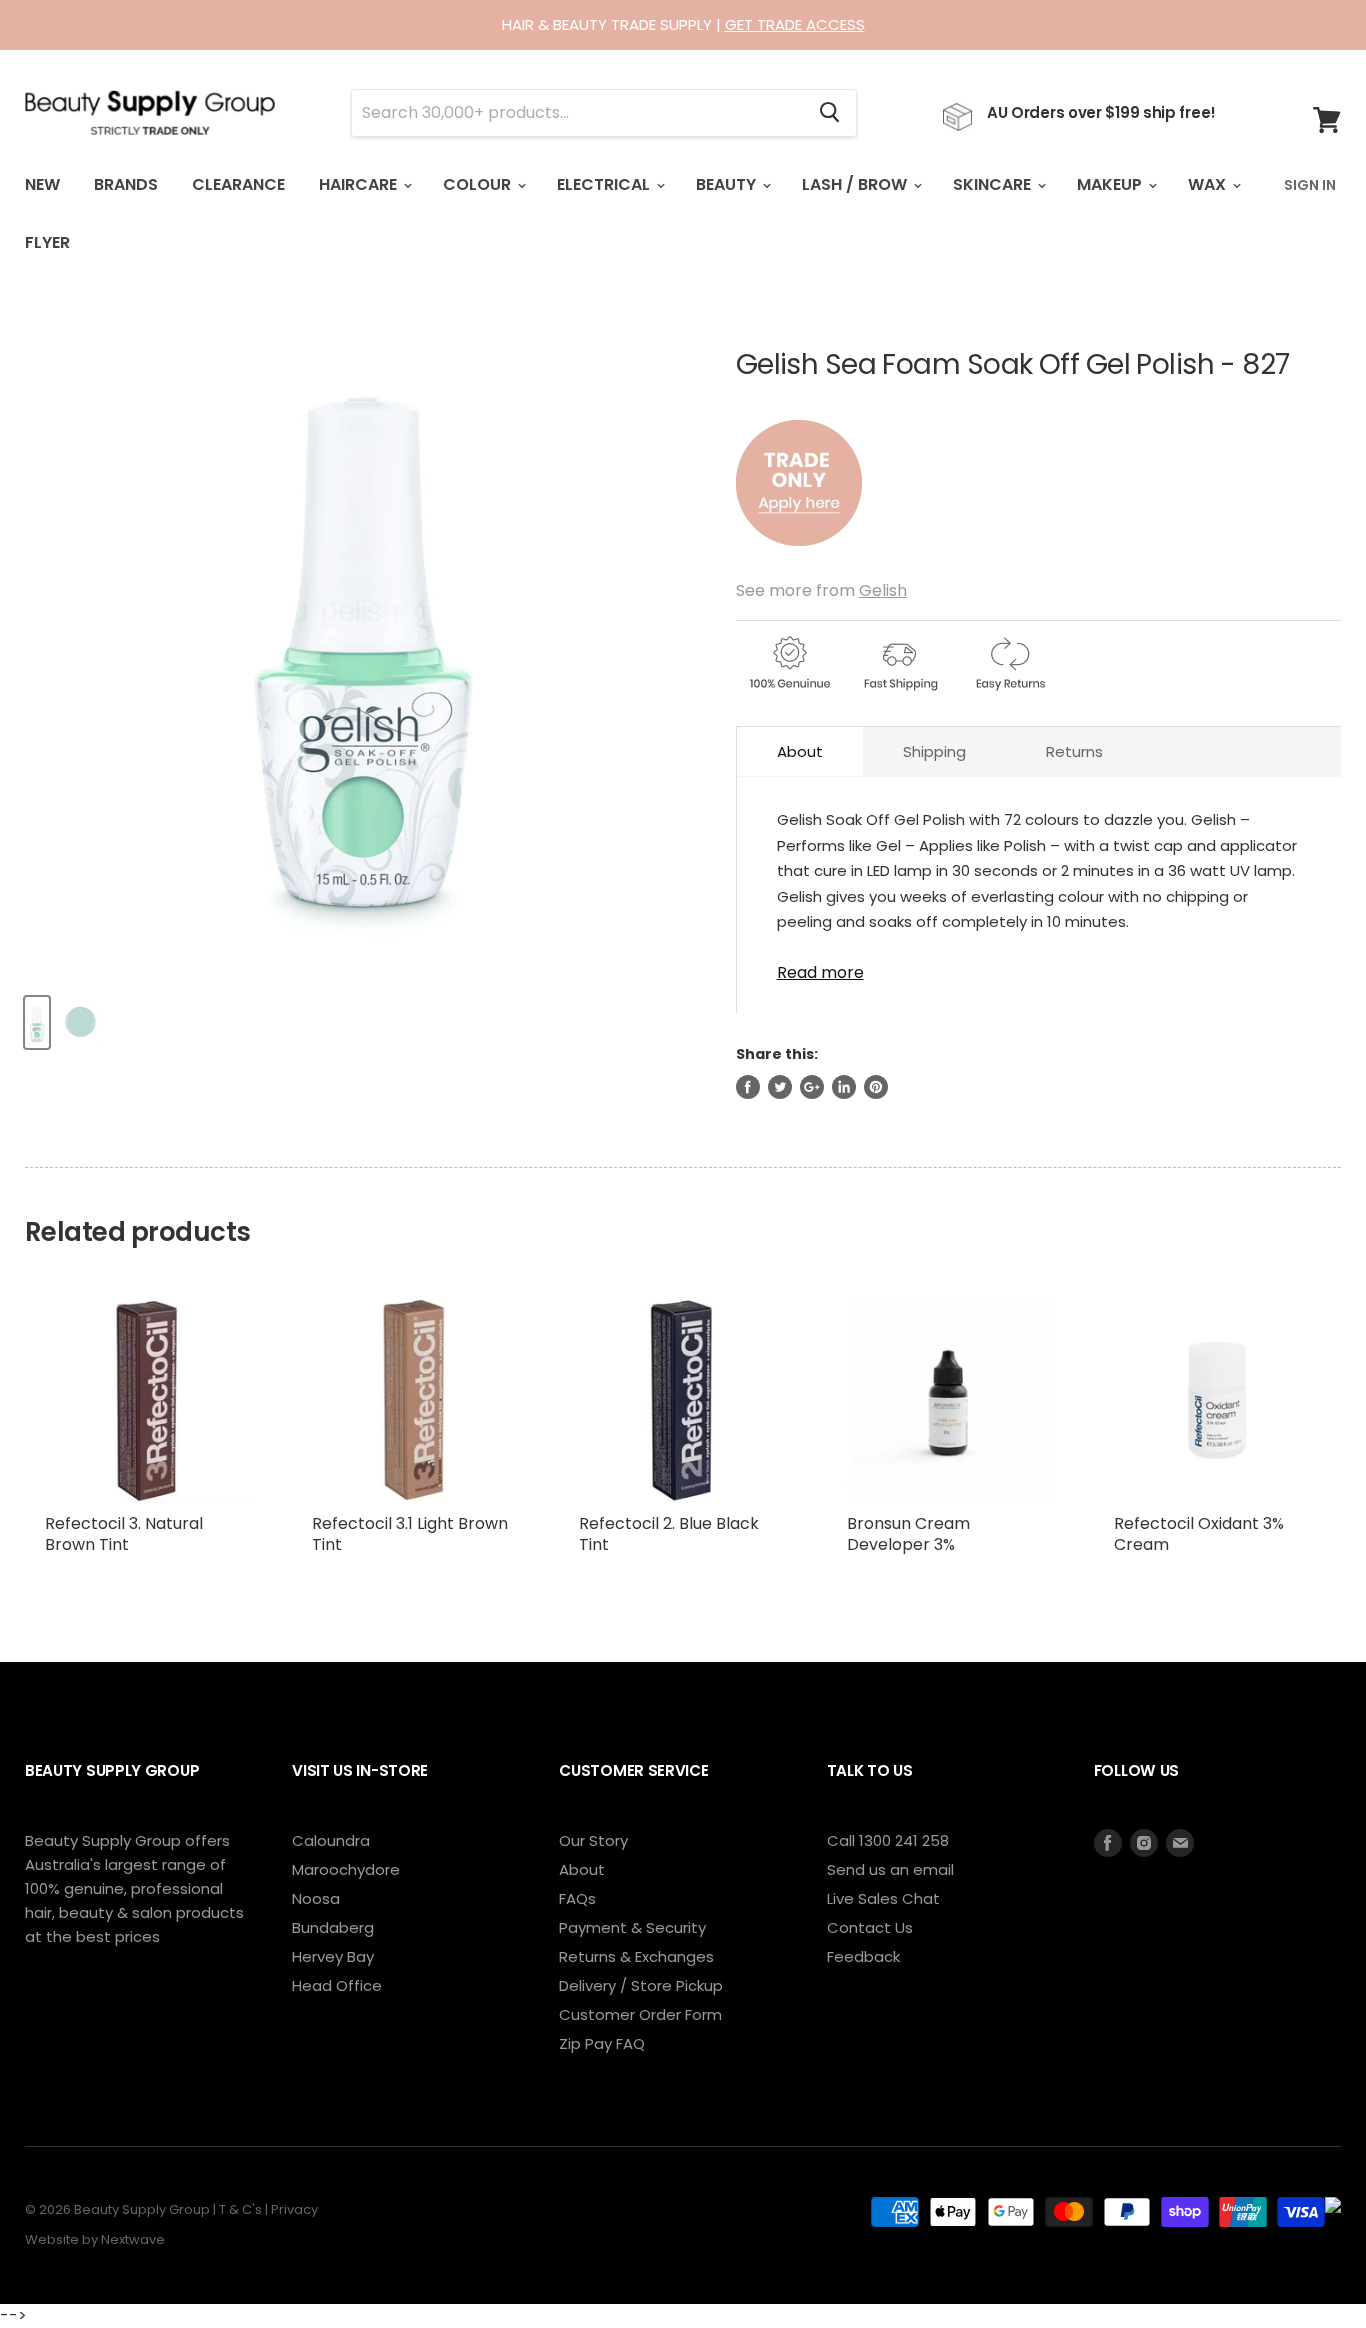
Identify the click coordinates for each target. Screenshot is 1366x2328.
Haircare (360, 184)
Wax (1209, 184)
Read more (820, 971)
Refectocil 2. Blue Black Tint (669, 1534)
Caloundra (331, 1840)
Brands (126, 184)
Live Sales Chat (883, 1898)
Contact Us (870, 1927)
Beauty (728, 184)
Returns (1074, 751)
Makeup (1111, 184)
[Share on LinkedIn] (844, 1087)
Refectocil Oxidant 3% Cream (1199, 1534)
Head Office (337, 1985)
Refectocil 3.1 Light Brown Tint (410, 1534)
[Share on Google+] (812, 1087)
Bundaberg (333, 1927)
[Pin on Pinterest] (876, 1087)
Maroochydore (346, 1869)
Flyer (47, 242)
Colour (479, 184)
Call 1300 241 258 (888, 1840)
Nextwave (133, 2239)
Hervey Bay (333, 1956)
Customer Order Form (640, 2014)
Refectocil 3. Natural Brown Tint (124, 1534)
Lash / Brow (856, 184)
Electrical (605, 184)
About (800, 751)
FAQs (577, 1898)
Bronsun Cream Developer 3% (908, 1534)
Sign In (1310, 185)
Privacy (294, 2209)
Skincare (994, 184)
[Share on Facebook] (748, 1087)
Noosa (316, 1898)
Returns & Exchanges (636, 1956)
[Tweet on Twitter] (780, 1087)
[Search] (829, 113)
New (42, 184)
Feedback (863, 1956)
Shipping (934, 751)
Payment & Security (632, 1927)
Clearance (238, 184)
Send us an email (890, 1869)
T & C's (240, 2209)
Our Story (593, 1840)
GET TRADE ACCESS (795, 24)
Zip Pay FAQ (602, 2043)
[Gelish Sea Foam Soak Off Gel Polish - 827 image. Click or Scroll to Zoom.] (364, 639)
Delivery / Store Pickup (641, 1985)
